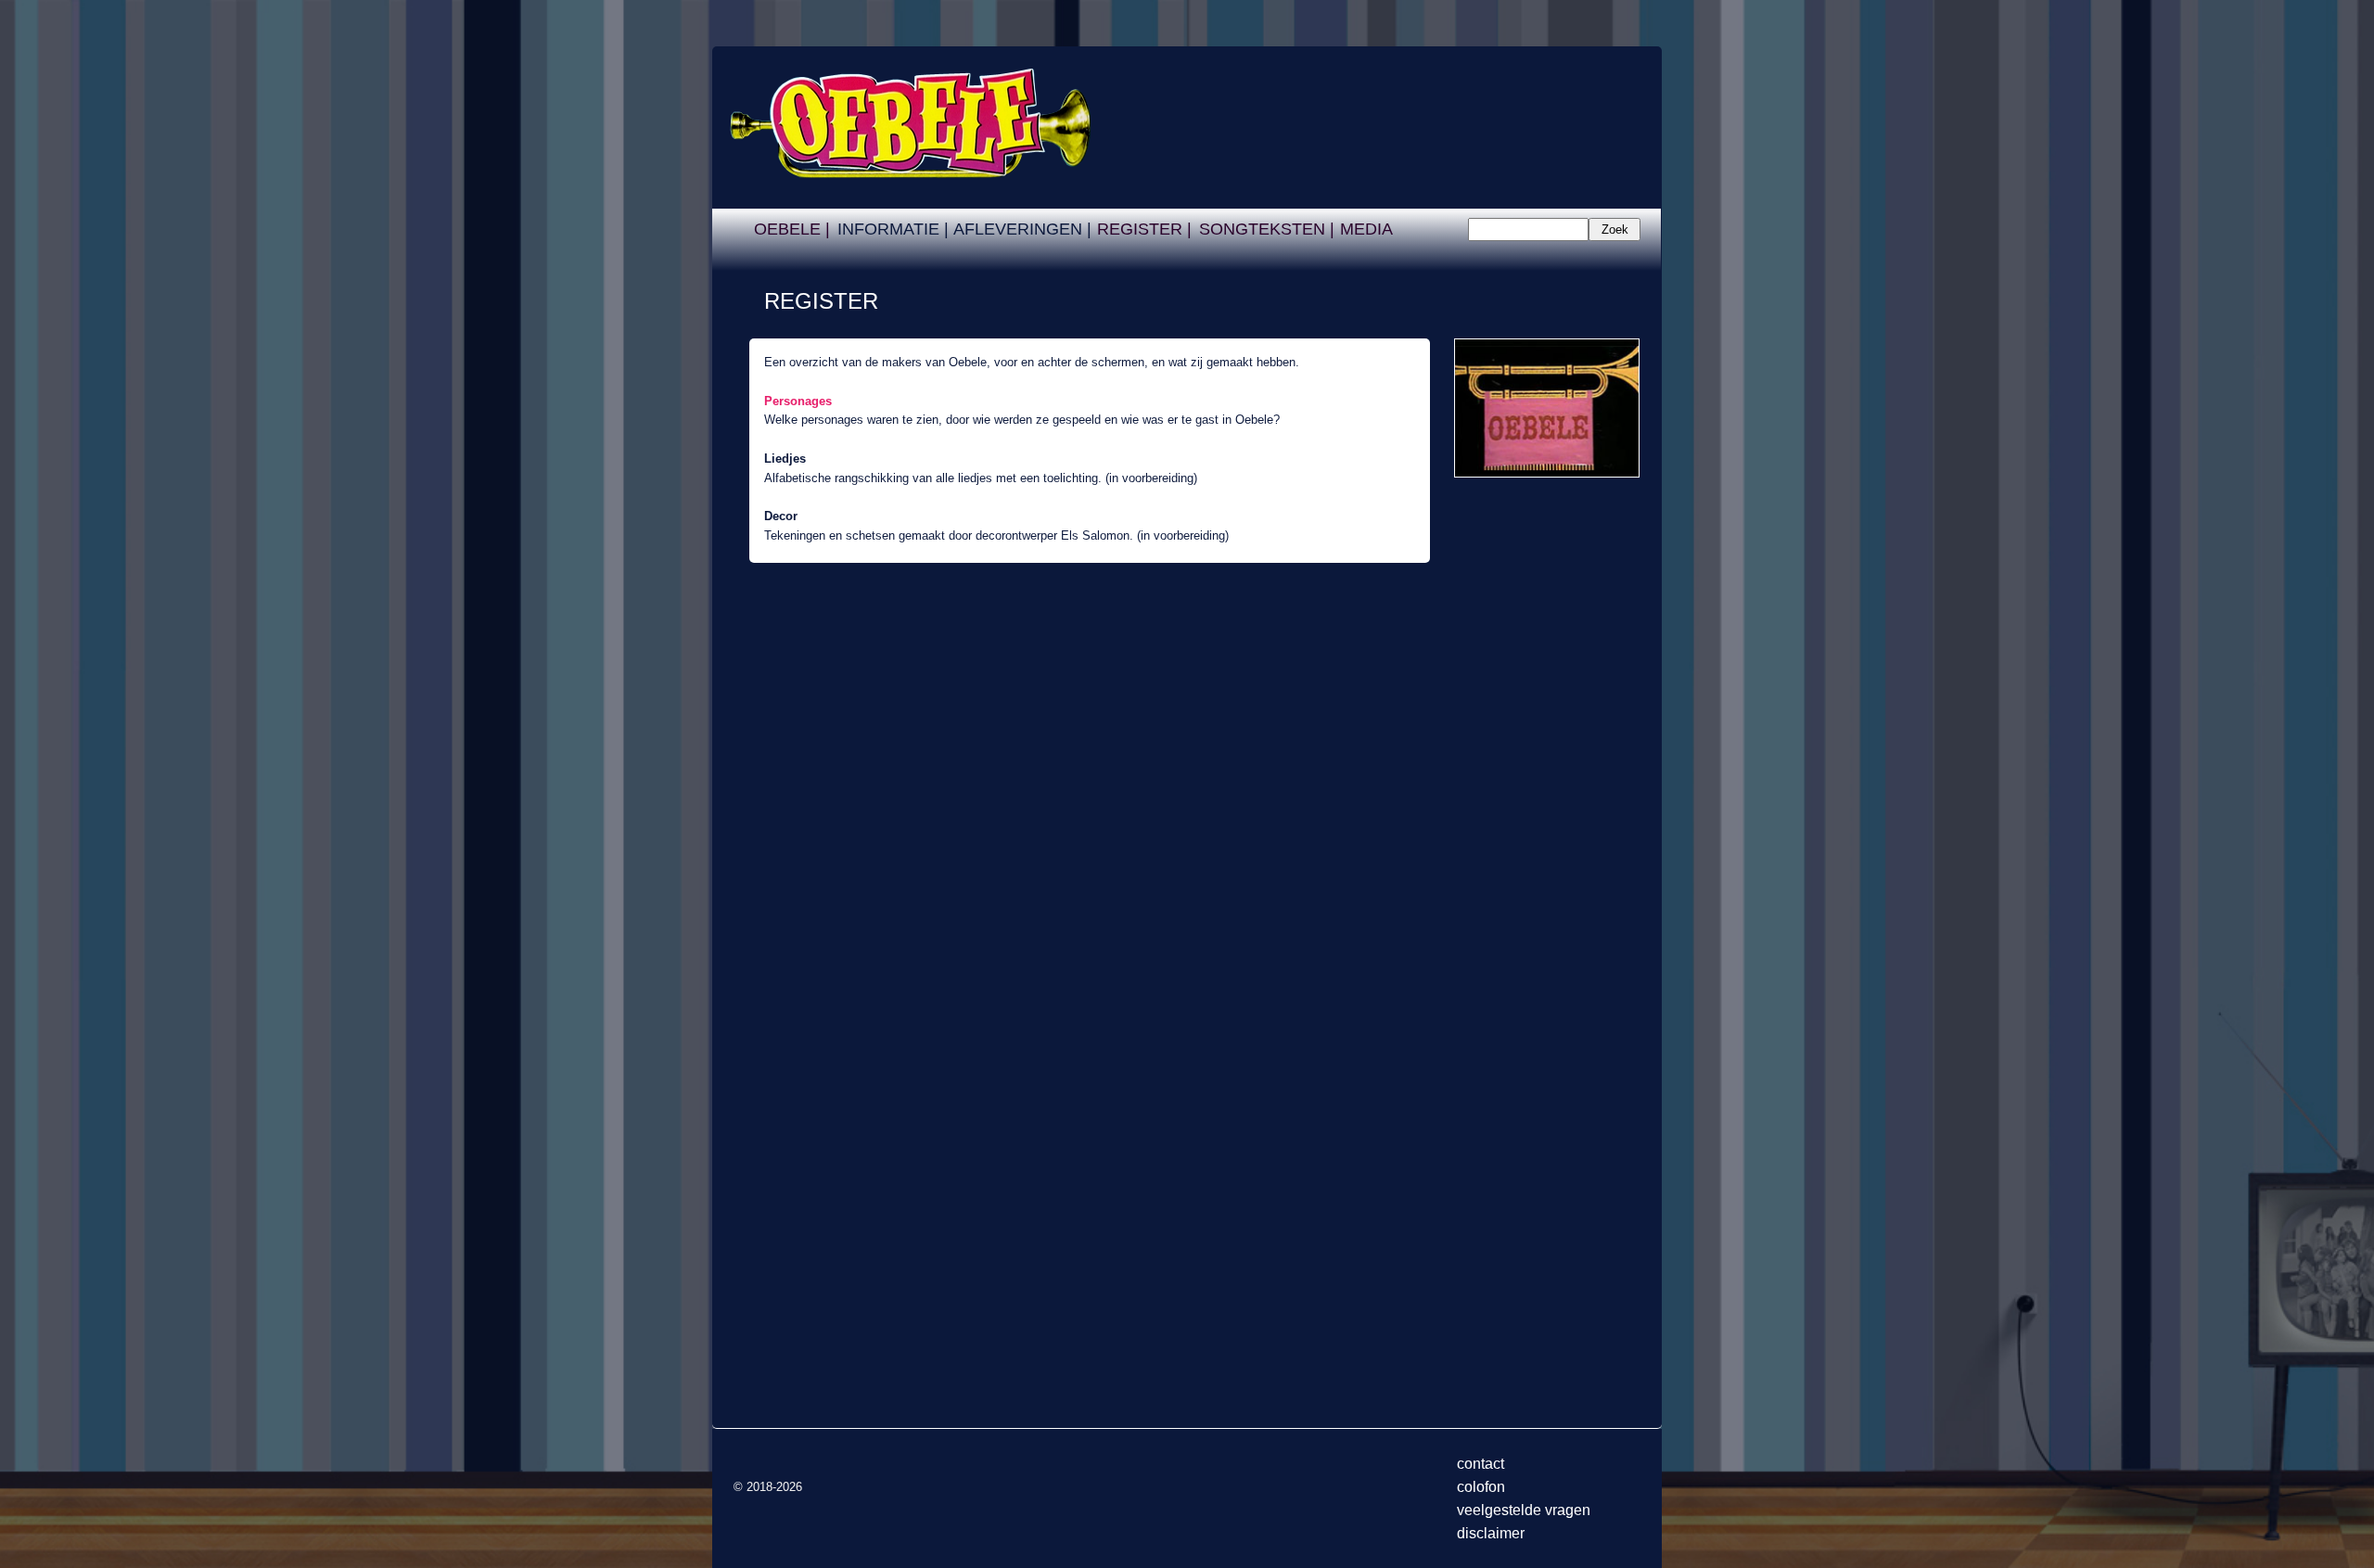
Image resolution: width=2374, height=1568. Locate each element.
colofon (1481, 1487)
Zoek (1615, 229)
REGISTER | (1144, 229)
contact (1481, 1464)
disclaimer (1491, 1533)
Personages (798, 401)
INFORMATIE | (893, 229)
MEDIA (1366, 229)
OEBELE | (792, 229)
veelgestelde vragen (1524, 1510)
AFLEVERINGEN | (1022, 229)
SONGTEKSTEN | (1267, 229)
